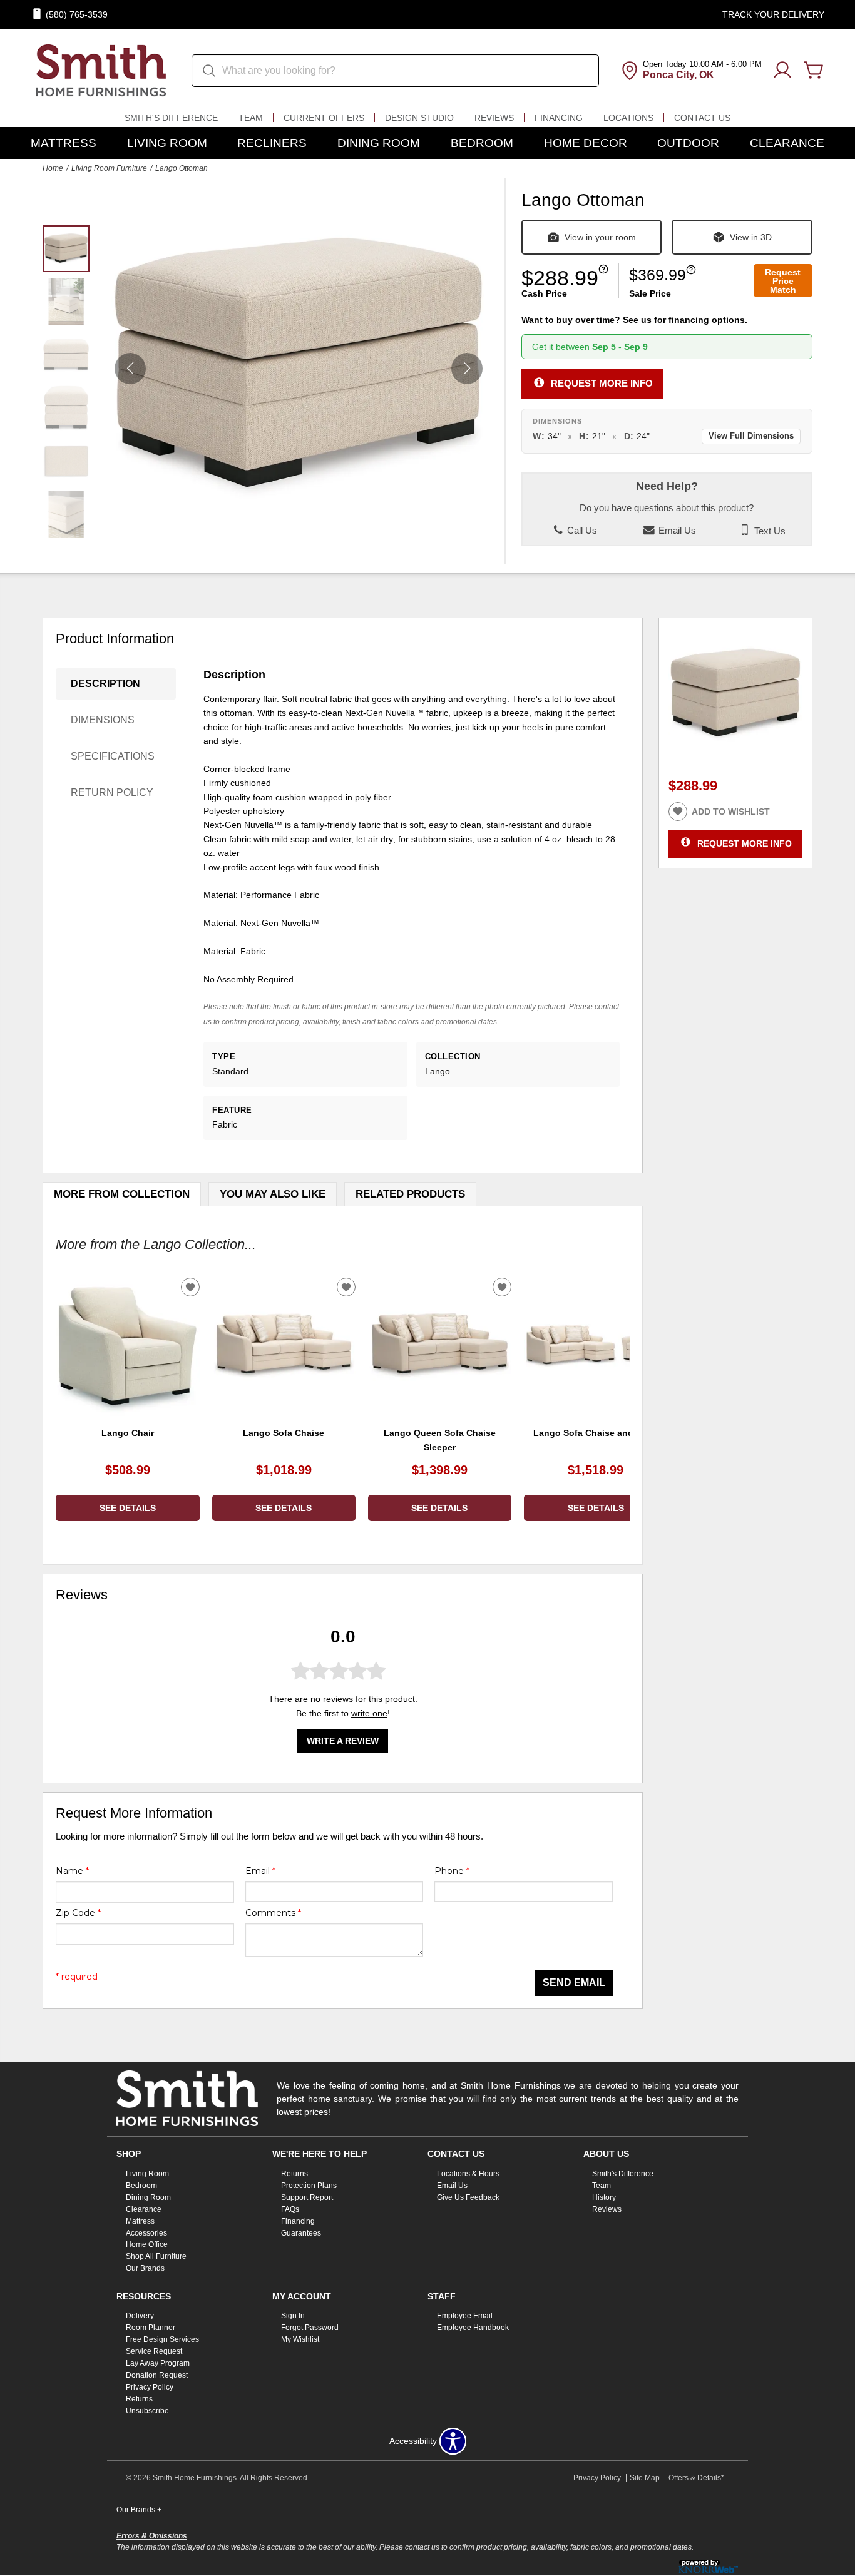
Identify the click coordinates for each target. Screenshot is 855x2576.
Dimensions (103, 720)
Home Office (147, 2244)
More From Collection (122, 1194)
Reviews (494, 118)
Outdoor (688, 143)
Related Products (410, 1194)
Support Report (307, 2197)
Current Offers (324, 118)
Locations (628, 118)
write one (369, 1713)
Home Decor (586, 143)
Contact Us (702, 118)
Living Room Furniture (109, 168)
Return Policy (112, 792)
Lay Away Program (158, 2363)
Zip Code (78, 1913)
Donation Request (157, 2375)
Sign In (293, 2316)
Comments (273, 1913)
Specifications (113, 756)
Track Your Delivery (773, 14)
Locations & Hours (468, 2174)
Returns (294, 2174)
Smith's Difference (171, 118)
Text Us (769, 531)
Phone (452, 1871)
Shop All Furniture (156, 2256)
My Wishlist (300, 2339)
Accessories (146, 2232)
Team (251, 118)
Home (53, 168)
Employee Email (465, 2316)
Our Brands (145, 2268)
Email (260, 1871)
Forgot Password (310, 2328)
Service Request (154, 2351)
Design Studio (419, 118)
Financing (559, 118)
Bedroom (482, 143)
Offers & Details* (696, 2478)
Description (105, 684)
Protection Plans (309, 2186)
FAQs (290, 2209)
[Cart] (814, 71)
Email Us (676, 531)
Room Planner (151, 2328)
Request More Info (602, 383)
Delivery (140, 2316)
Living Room (167, 143)
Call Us (581, 531)
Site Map (645, 2478)
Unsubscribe (147, 2411)
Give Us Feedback (468, 2197)
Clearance (787, 143)
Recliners (272, 143)
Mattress (64, 143)
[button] (467, 369)
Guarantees (301, 2232)
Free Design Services (162, 2339)
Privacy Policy (150, 2387)
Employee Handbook (473, 2328)
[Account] (782, 71)
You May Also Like (273, 1194)
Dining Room (379, 143)
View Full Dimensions (751, 436)
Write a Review (343, 1741)
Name (72, 1871)
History (604, 2197)
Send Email (574, 1983)
